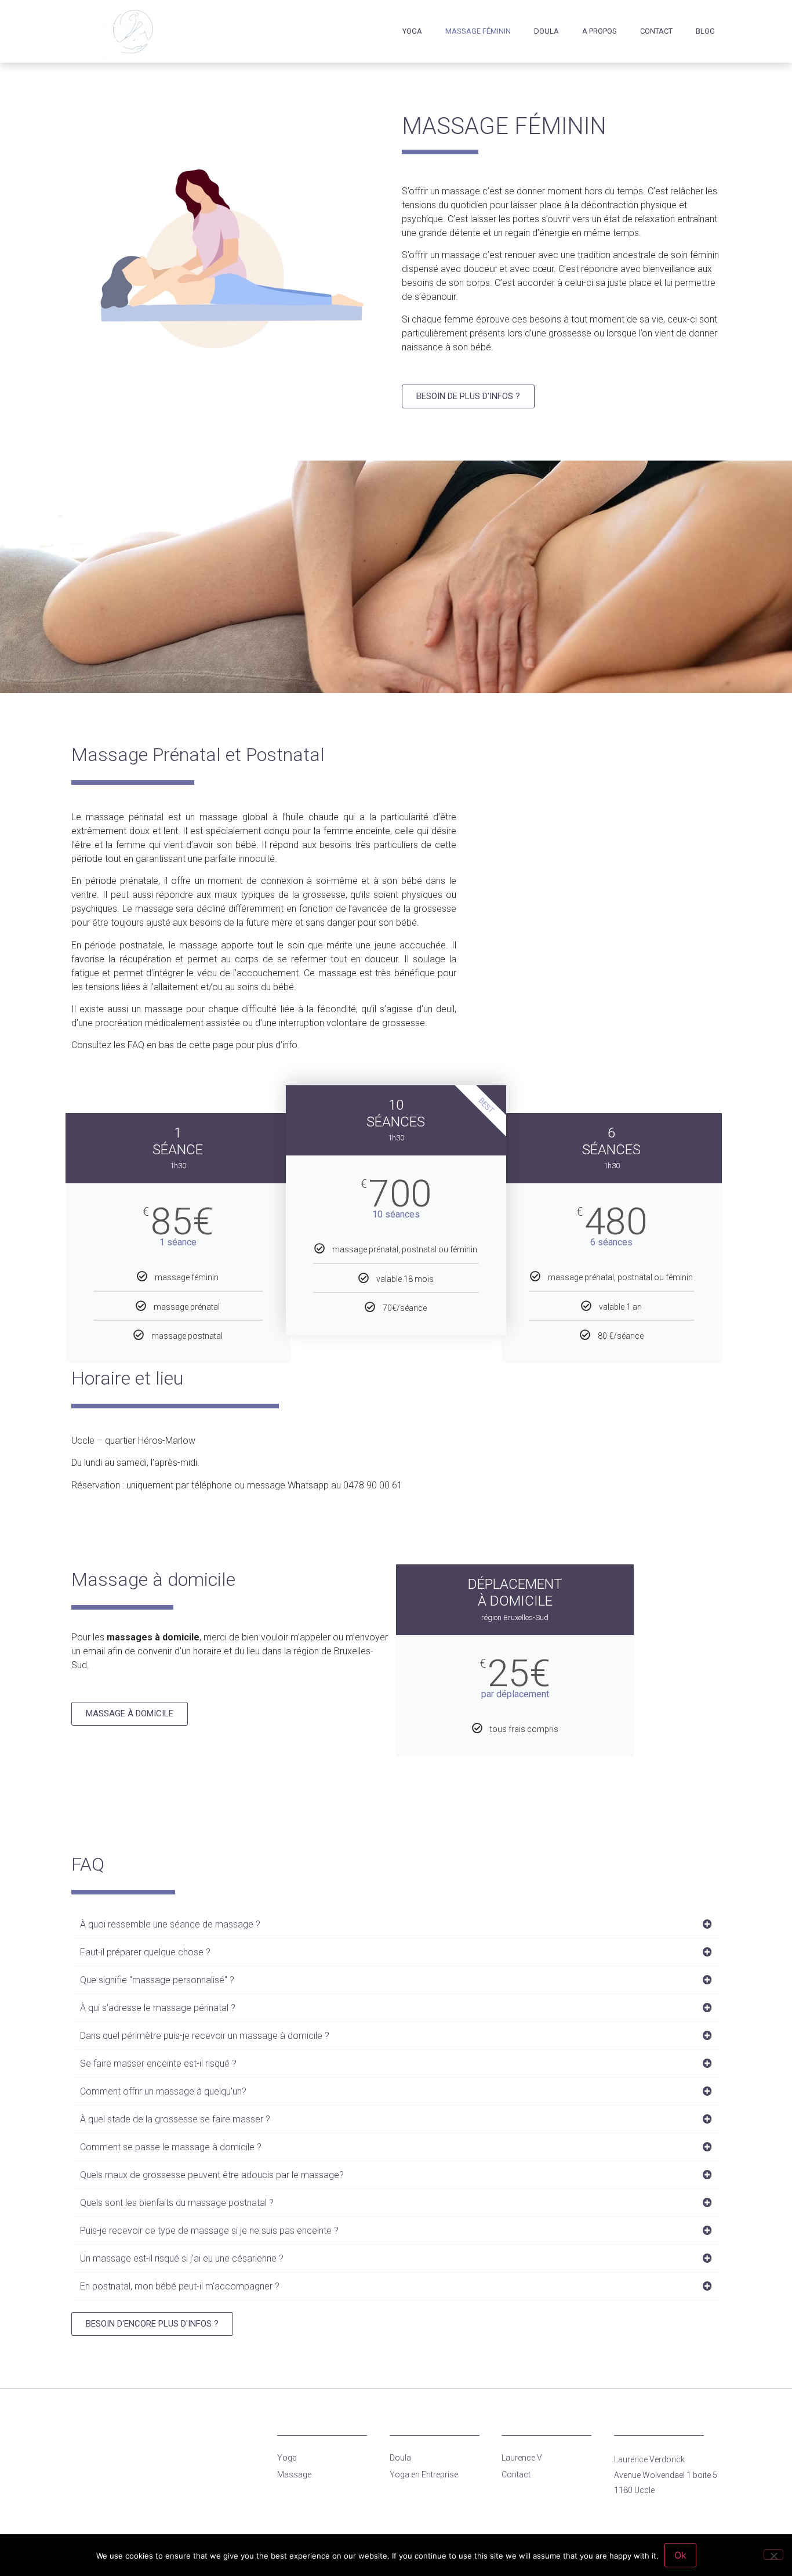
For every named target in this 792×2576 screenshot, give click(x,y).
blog (705, 31)
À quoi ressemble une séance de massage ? (170, 1924)
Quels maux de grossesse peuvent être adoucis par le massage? (212, 2175)
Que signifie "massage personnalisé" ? (157, 1980)
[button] (396, 1925)
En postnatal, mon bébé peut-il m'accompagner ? (180, 2286)
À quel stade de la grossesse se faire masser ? (175, 2119)
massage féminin (478, 31)
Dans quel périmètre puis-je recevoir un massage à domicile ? (205, 2036)
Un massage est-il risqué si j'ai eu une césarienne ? (182, 2258)
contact (656, 31)
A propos (600, 31)
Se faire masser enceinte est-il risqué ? (158, 2064)
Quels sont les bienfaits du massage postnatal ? (177, 2203)
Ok (680, 2555)
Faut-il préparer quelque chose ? (145, 1952)
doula (546, 31)
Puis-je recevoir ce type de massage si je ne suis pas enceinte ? (209, 2231)
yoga (412, 31)
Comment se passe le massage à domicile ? (171, 2147)
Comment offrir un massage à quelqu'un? (163, 2091)
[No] (773, 2555)
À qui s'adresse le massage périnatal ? (158, 2008)
